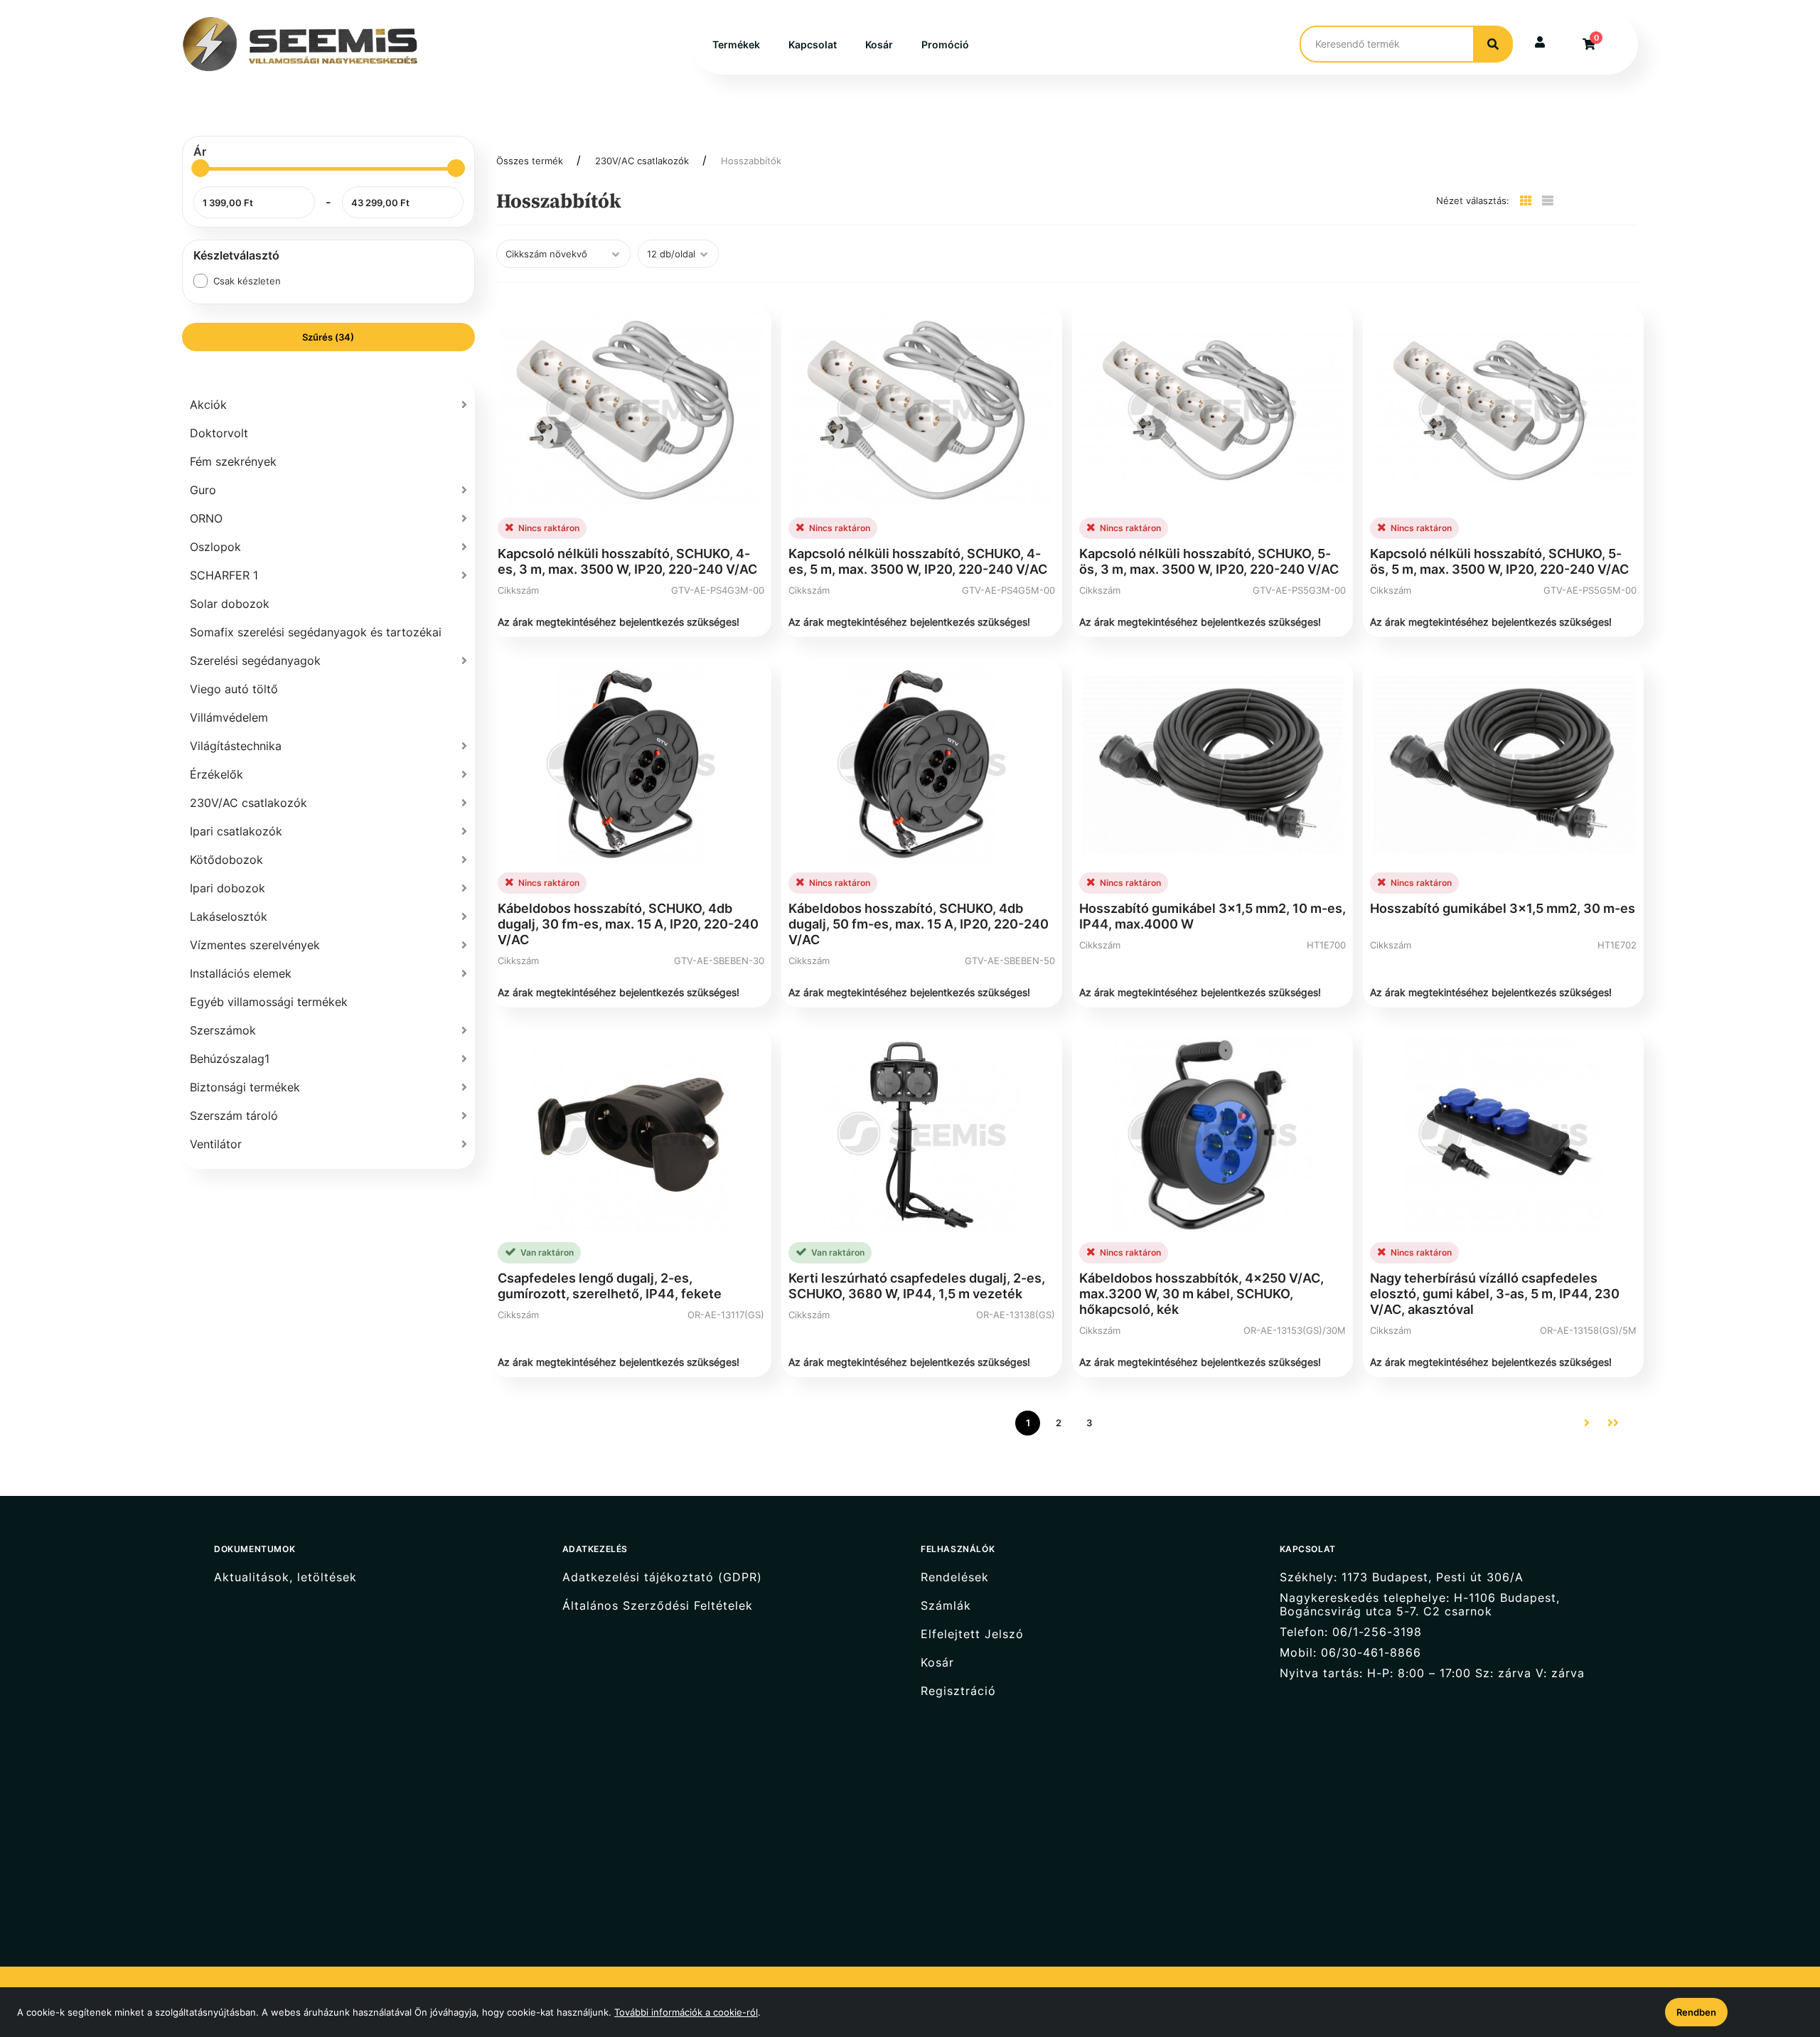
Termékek (736, 44)
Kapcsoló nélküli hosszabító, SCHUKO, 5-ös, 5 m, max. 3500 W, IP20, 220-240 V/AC (1499, 561)
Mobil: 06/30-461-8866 (1350, 1653)
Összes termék (530, 161)
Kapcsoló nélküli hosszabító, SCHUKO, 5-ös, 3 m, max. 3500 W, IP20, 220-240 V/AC (1209, 561)
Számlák (946, 1606)
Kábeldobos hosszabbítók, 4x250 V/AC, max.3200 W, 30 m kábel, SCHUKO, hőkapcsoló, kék (1201, 1294)
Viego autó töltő (234, 689)
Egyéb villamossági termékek (269, 1002)
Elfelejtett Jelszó (972, 1634)
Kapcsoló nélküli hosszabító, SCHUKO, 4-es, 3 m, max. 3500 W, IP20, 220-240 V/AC (627, 561)
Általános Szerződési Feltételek (658, 1606)
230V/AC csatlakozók (642, 161)
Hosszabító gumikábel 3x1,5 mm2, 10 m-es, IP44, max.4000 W (1213, 916)
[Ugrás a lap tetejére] (1777, 1951)
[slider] (200, 168)
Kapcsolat (813, 44)
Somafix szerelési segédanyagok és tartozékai (316, 632)
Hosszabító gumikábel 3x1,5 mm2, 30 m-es (1503, 908)
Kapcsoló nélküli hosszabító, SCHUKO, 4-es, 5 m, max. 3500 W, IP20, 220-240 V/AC (918, 561)
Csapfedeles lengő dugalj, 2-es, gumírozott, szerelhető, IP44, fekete (610, 1286)
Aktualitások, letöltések (285, 1577)
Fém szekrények (233, 461)
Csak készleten (247, 281)
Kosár (879, 44)
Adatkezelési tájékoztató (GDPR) (662, 1577)
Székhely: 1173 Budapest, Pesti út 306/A (1402, 1577)
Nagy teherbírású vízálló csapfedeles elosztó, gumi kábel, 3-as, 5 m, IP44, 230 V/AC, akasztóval (1495, 1294)
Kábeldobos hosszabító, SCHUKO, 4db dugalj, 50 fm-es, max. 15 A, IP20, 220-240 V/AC (919, 924)
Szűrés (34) (328, 337)
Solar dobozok (230, 604)
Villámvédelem (229, 717)
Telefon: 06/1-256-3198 (1351, 1632)
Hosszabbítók (751, 161)
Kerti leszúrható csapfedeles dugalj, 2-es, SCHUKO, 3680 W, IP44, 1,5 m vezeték (917, 1286)
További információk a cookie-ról (686, 2012)
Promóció (945, 44)
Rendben (1696, 2012)
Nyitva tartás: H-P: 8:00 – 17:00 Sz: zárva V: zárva (1432, 1673)
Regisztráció (958, 1691)
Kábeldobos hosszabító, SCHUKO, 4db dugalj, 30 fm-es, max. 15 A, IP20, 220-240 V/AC (628, 924)
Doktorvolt (219, 433)
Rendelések (955, 1577)
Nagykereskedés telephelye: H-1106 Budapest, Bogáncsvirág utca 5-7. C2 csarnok (1420, 1605)
